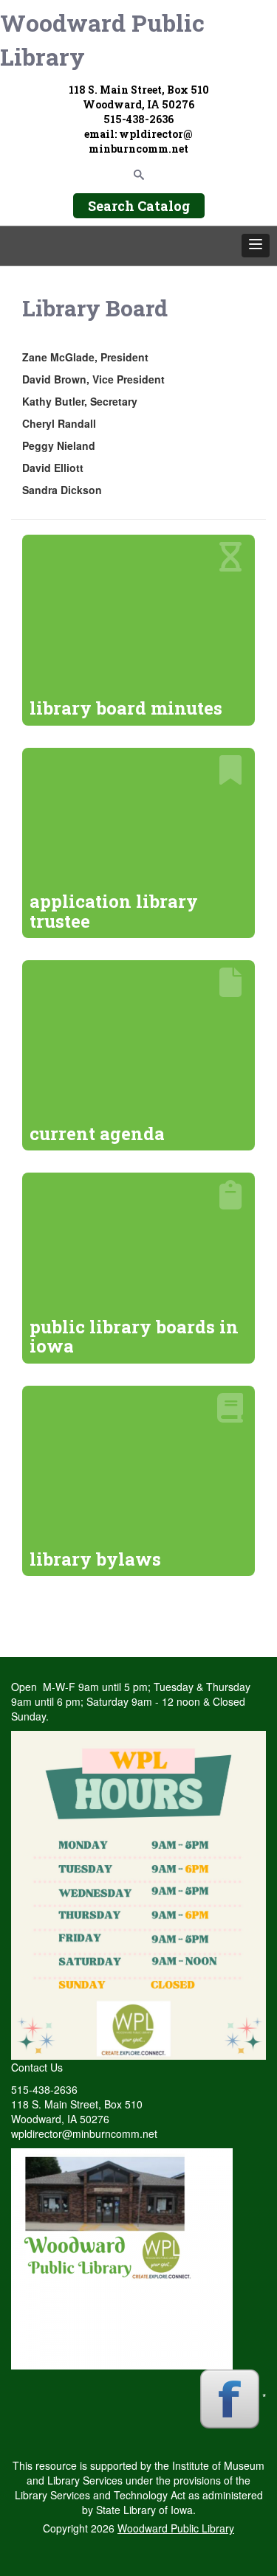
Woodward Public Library (102, 39)
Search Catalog (139, 206)
